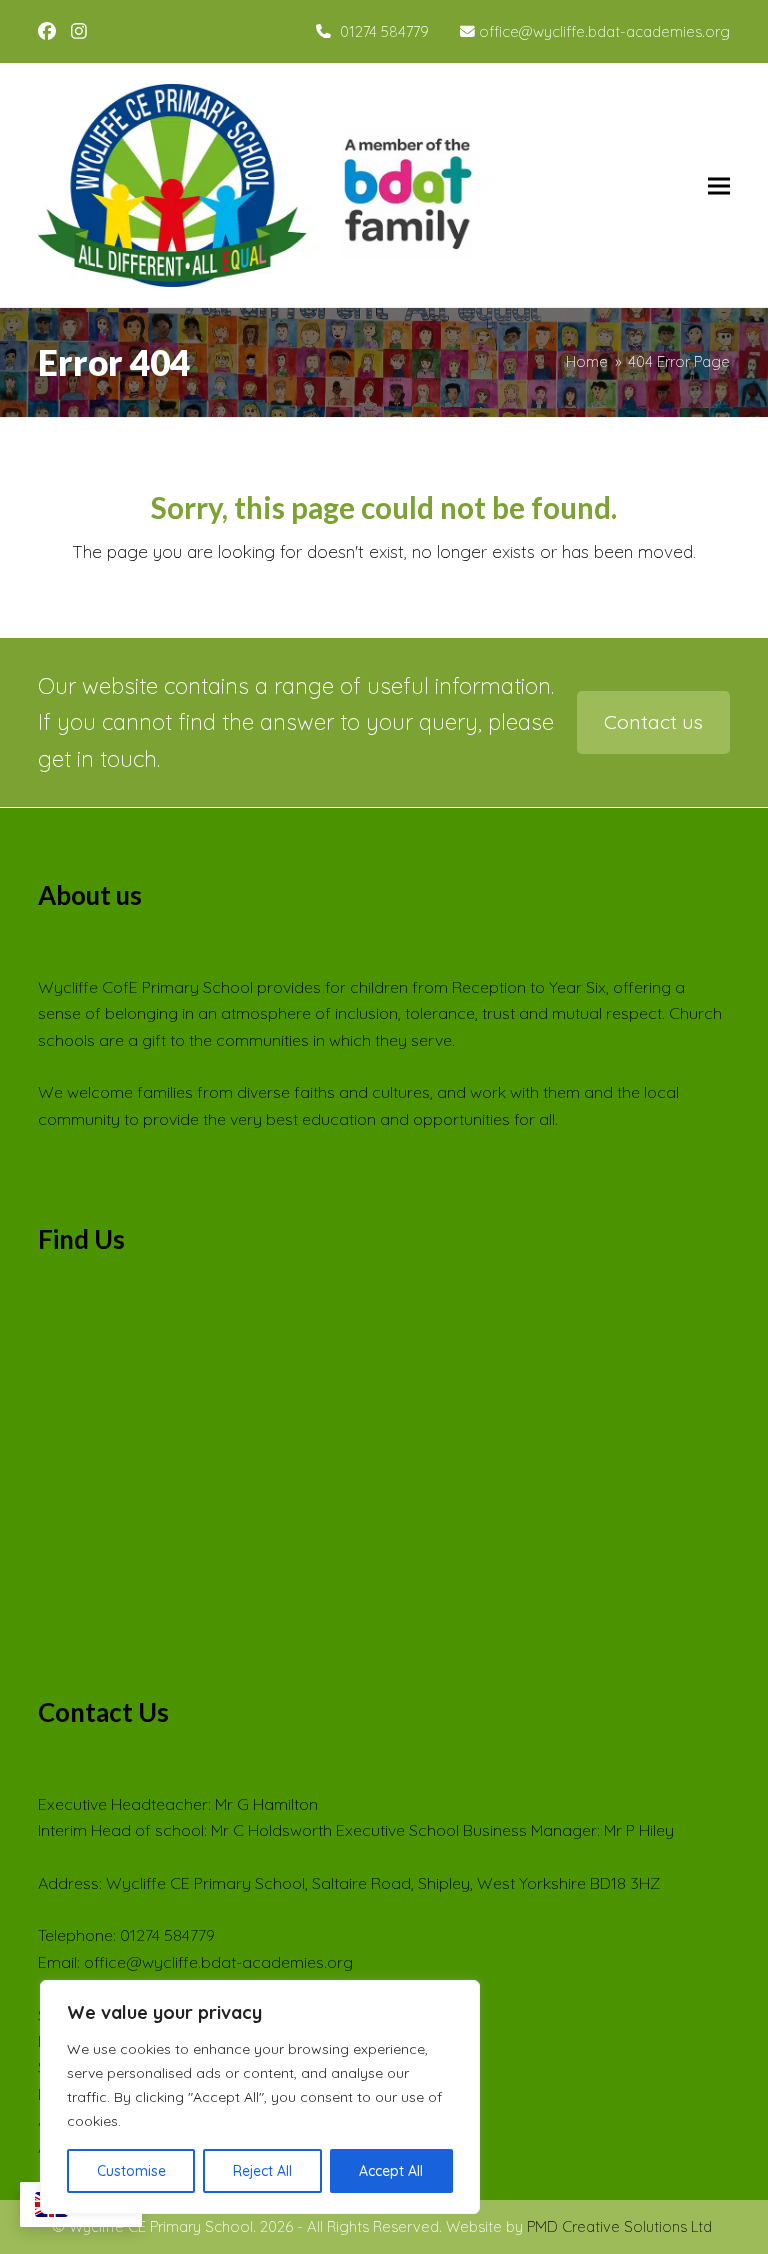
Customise (131, 2171)
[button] (719, 185)
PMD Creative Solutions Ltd (619, 2226)
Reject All (262, 2171)
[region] (260, 2097)
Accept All (391, 2171)
